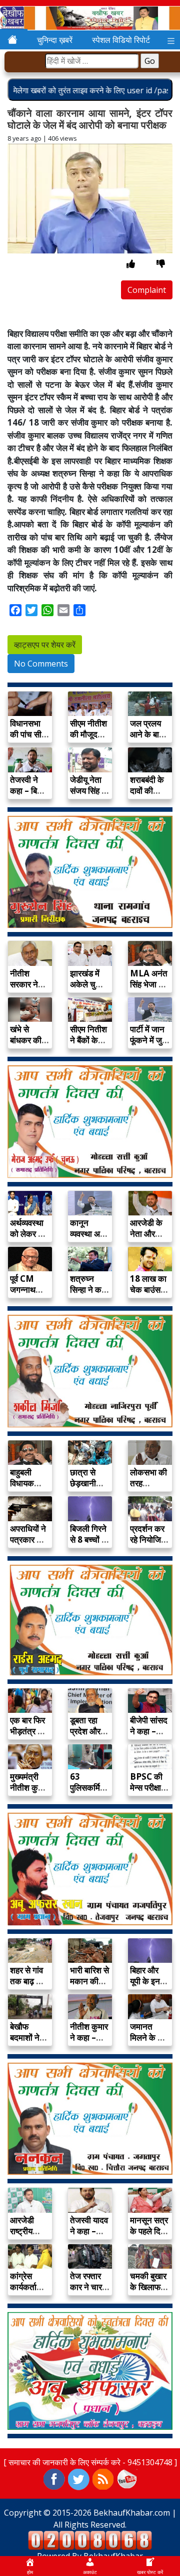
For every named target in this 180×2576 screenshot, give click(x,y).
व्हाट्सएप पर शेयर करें (45, 645)
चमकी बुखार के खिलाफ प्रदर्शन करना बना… (149, 2292)
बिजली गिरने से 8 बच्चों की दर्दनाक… (90, 1539)
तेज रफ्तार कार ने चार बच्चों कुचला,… (86, 2292)
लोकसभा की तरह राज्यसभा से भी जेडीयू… (148, 1489)
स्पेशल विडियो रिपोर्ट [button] (121, 40)
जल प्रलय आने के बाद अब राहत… (147, 734)
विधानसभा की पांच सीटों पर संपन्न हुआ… (29, 740)
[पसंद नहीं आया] (161, 264)
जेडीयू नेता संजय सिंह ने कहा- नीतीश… (88, 796)
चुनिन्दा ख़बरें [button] (55, 40)
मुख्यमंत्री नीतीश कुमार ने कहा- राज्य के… (29, 1793)
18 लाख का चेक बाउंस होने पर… (148, 1289)
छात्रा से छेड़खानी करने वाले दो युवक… (88, 1489)
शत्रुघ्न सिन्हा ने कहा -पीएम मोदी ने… (89, 1295)
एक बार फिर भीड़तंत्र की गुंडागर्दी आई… (28, 1737)
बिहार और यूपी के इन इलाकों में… (147, 1981)
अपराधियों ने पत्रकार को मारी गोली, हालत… (28, 1545)
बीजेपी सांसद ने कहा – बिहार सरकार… (149, 1737)
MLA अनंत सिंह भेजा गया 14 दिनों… (150, 984)
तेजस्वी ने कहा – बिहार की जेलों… (28, 791)
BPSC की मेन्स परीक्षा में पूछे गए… (149, 1787)
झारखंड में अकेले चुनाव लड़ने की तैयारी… (88, 990)
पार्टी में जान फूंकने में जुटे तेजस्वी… (148, 1040)
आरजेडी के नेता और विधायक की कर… (147, 1239)
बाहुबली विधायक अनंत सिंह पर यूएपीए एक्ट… (30, 1489)
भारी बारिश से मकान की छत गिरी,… (89, 1981)
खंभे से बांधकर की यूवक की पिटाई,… (26, 1046)
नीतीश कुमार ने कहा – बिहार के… (89, 2037)
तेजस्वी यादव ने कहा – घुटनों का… (89, 2231)
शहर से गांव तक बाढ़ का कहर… (27, 1981)
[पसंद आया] (131, 264)
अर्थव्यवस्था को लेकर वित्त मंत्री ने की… (30, 1234)
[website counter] (90, 2540)
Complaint (147, 290)
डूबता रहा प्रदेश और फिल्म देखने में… (87, 1737)
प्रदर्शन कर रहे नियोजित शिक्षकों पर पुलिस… (148, 1545)
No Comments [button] (41, 664)
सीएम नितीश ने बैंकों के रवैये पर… (88, 1040)
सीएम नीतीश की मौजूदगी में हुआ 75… (89, 734)
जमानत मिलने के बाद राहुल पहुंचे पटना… (149, 2043)
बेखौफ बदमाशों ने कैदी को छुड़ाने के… (27, 2043)
